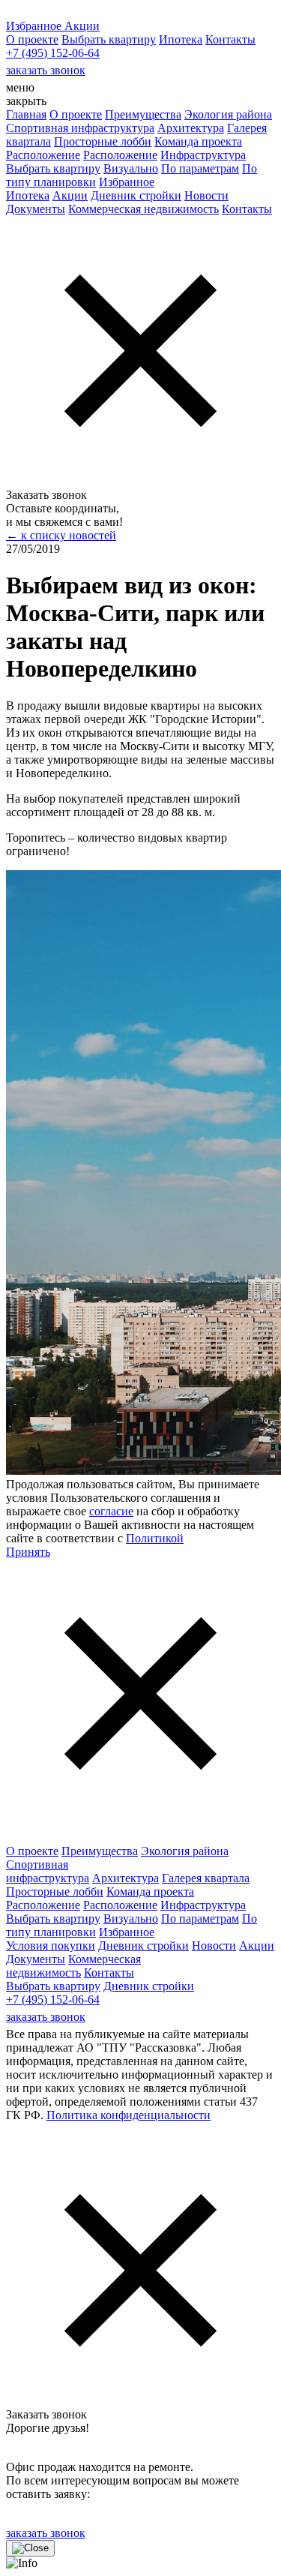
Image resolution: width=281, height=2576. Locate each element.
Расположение (43, 155)
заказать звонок (46, 70)
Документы (36, 209)
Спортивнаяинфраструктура (48, 1871)
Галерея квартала (206, 1878)
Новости (206, 195)
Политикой (155, 1538)
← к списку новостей (61, 535)
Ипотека (181, 39)
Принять (28, 1552)
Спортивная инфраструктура (80, 128)
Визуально (131, 168)
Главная (26, 114)
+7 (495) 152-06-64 (53, 53)
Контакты (230, 39)
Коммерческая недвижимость (143, 209)
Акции (70, 195)
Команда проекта (198, 141)
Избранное (127, 182)
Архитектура (191, 128)
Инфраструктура (203, 155)
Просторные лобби (103, 141)
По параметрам (200, 168)
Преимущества (143, 114)
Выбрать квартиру (109, 39)
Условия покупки (51, 1946)
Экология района (228, 114)
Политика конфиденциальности (129, 2115)
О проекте (32, 39)
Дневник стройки (136, 195)
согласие (111, 1511)
